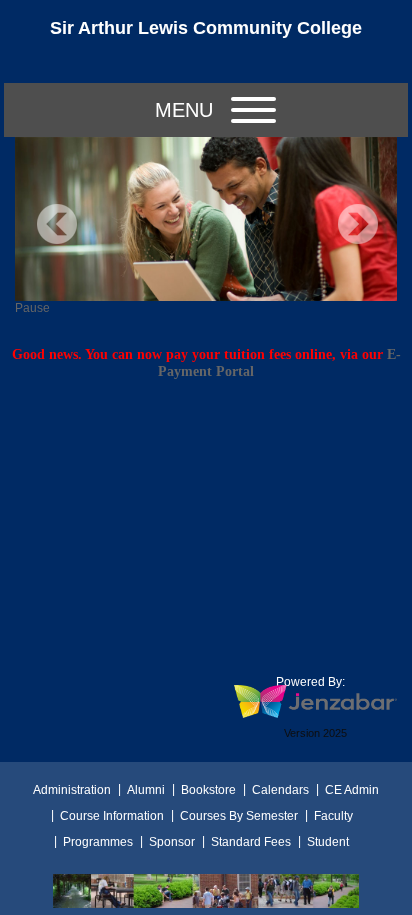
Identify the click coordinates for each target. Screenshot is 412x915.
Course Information (112, 816)
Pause (32, 308)
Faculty (333, 816)
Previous (57, 224)
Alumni (146, 790)
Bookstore (208, 790)
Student (328, 842)
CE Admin (352, 790)
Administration (72, 790)
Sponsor (172, 842)
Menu (184, 110)
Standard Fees (251, 842)
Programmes (98, 842)
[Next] (358, 224)
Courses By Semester (239, 816)
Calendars (280, 790)
